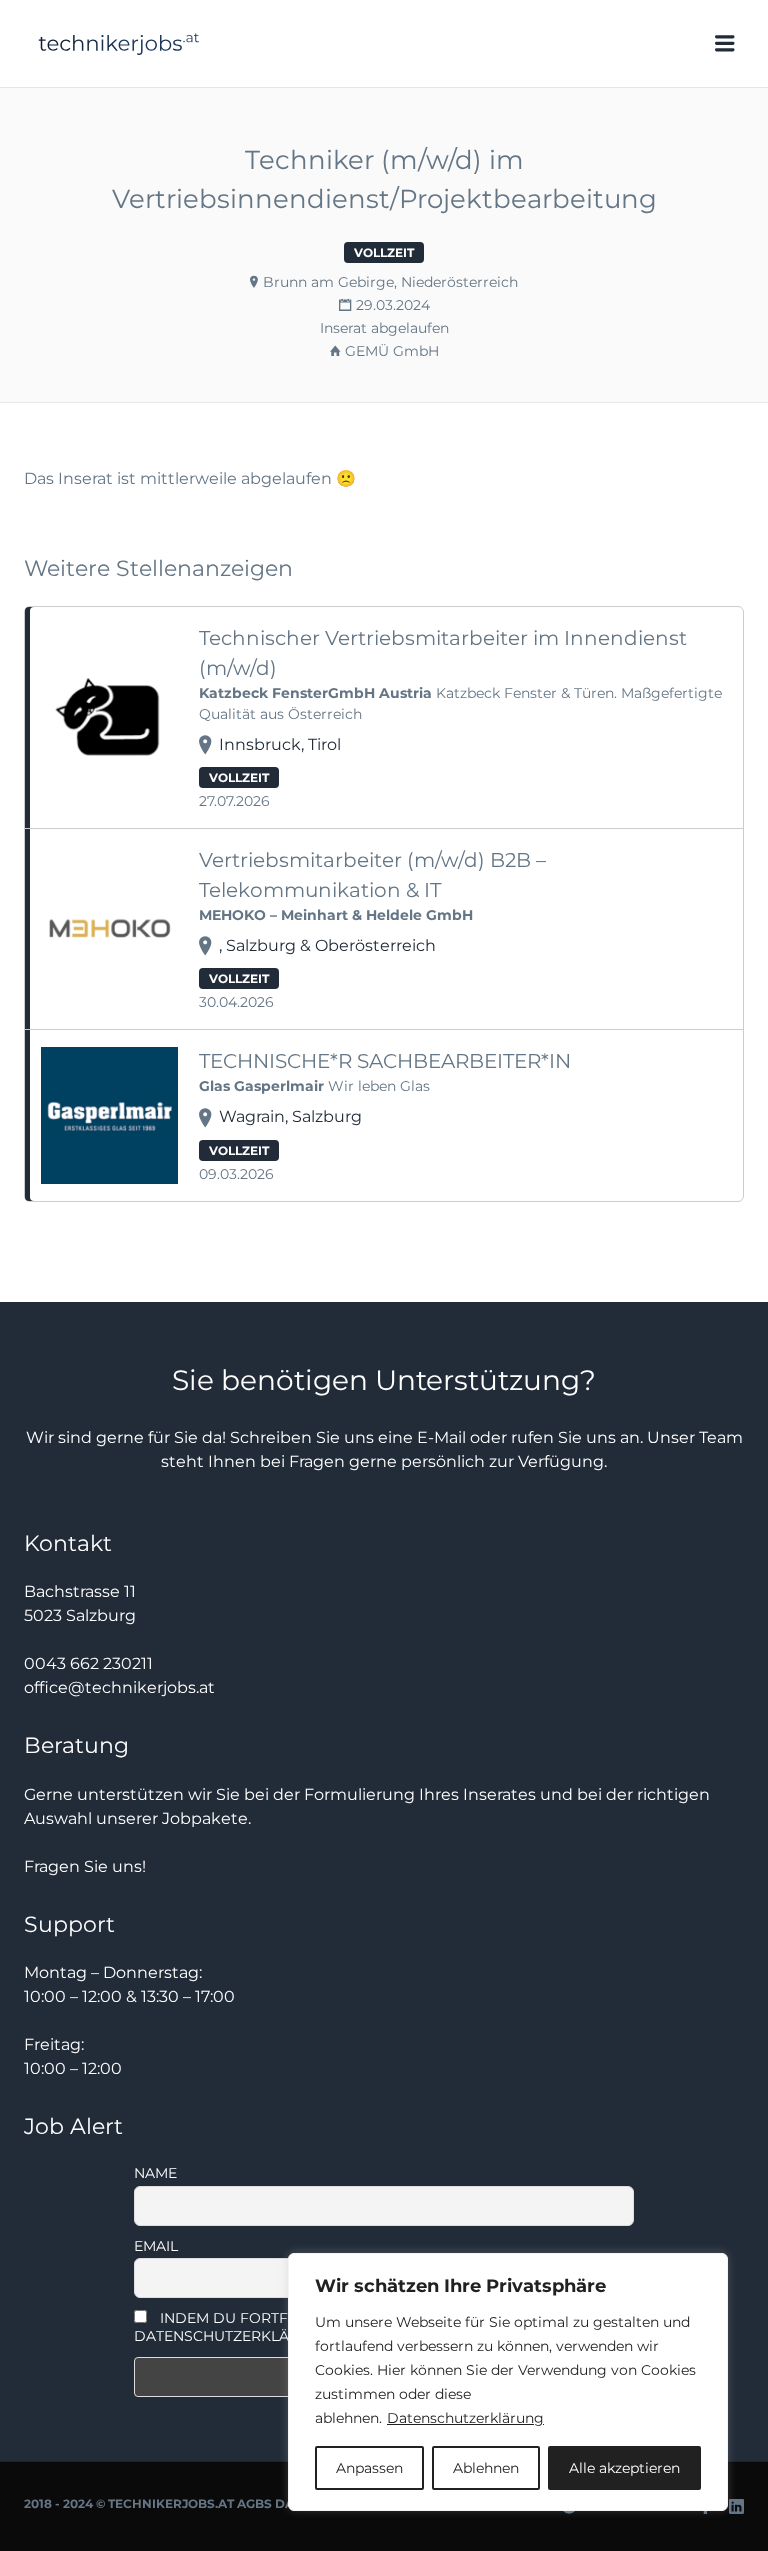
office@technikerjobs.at (119, 1687)
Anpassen (369, 2468)
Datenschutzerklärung (465, 2418)
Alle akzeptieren (624, 2468)
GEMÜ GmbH (392, 351)
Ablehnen (486, 2468)
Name (155, 2173)
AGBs (254, 2503)
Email (156, 2246)
